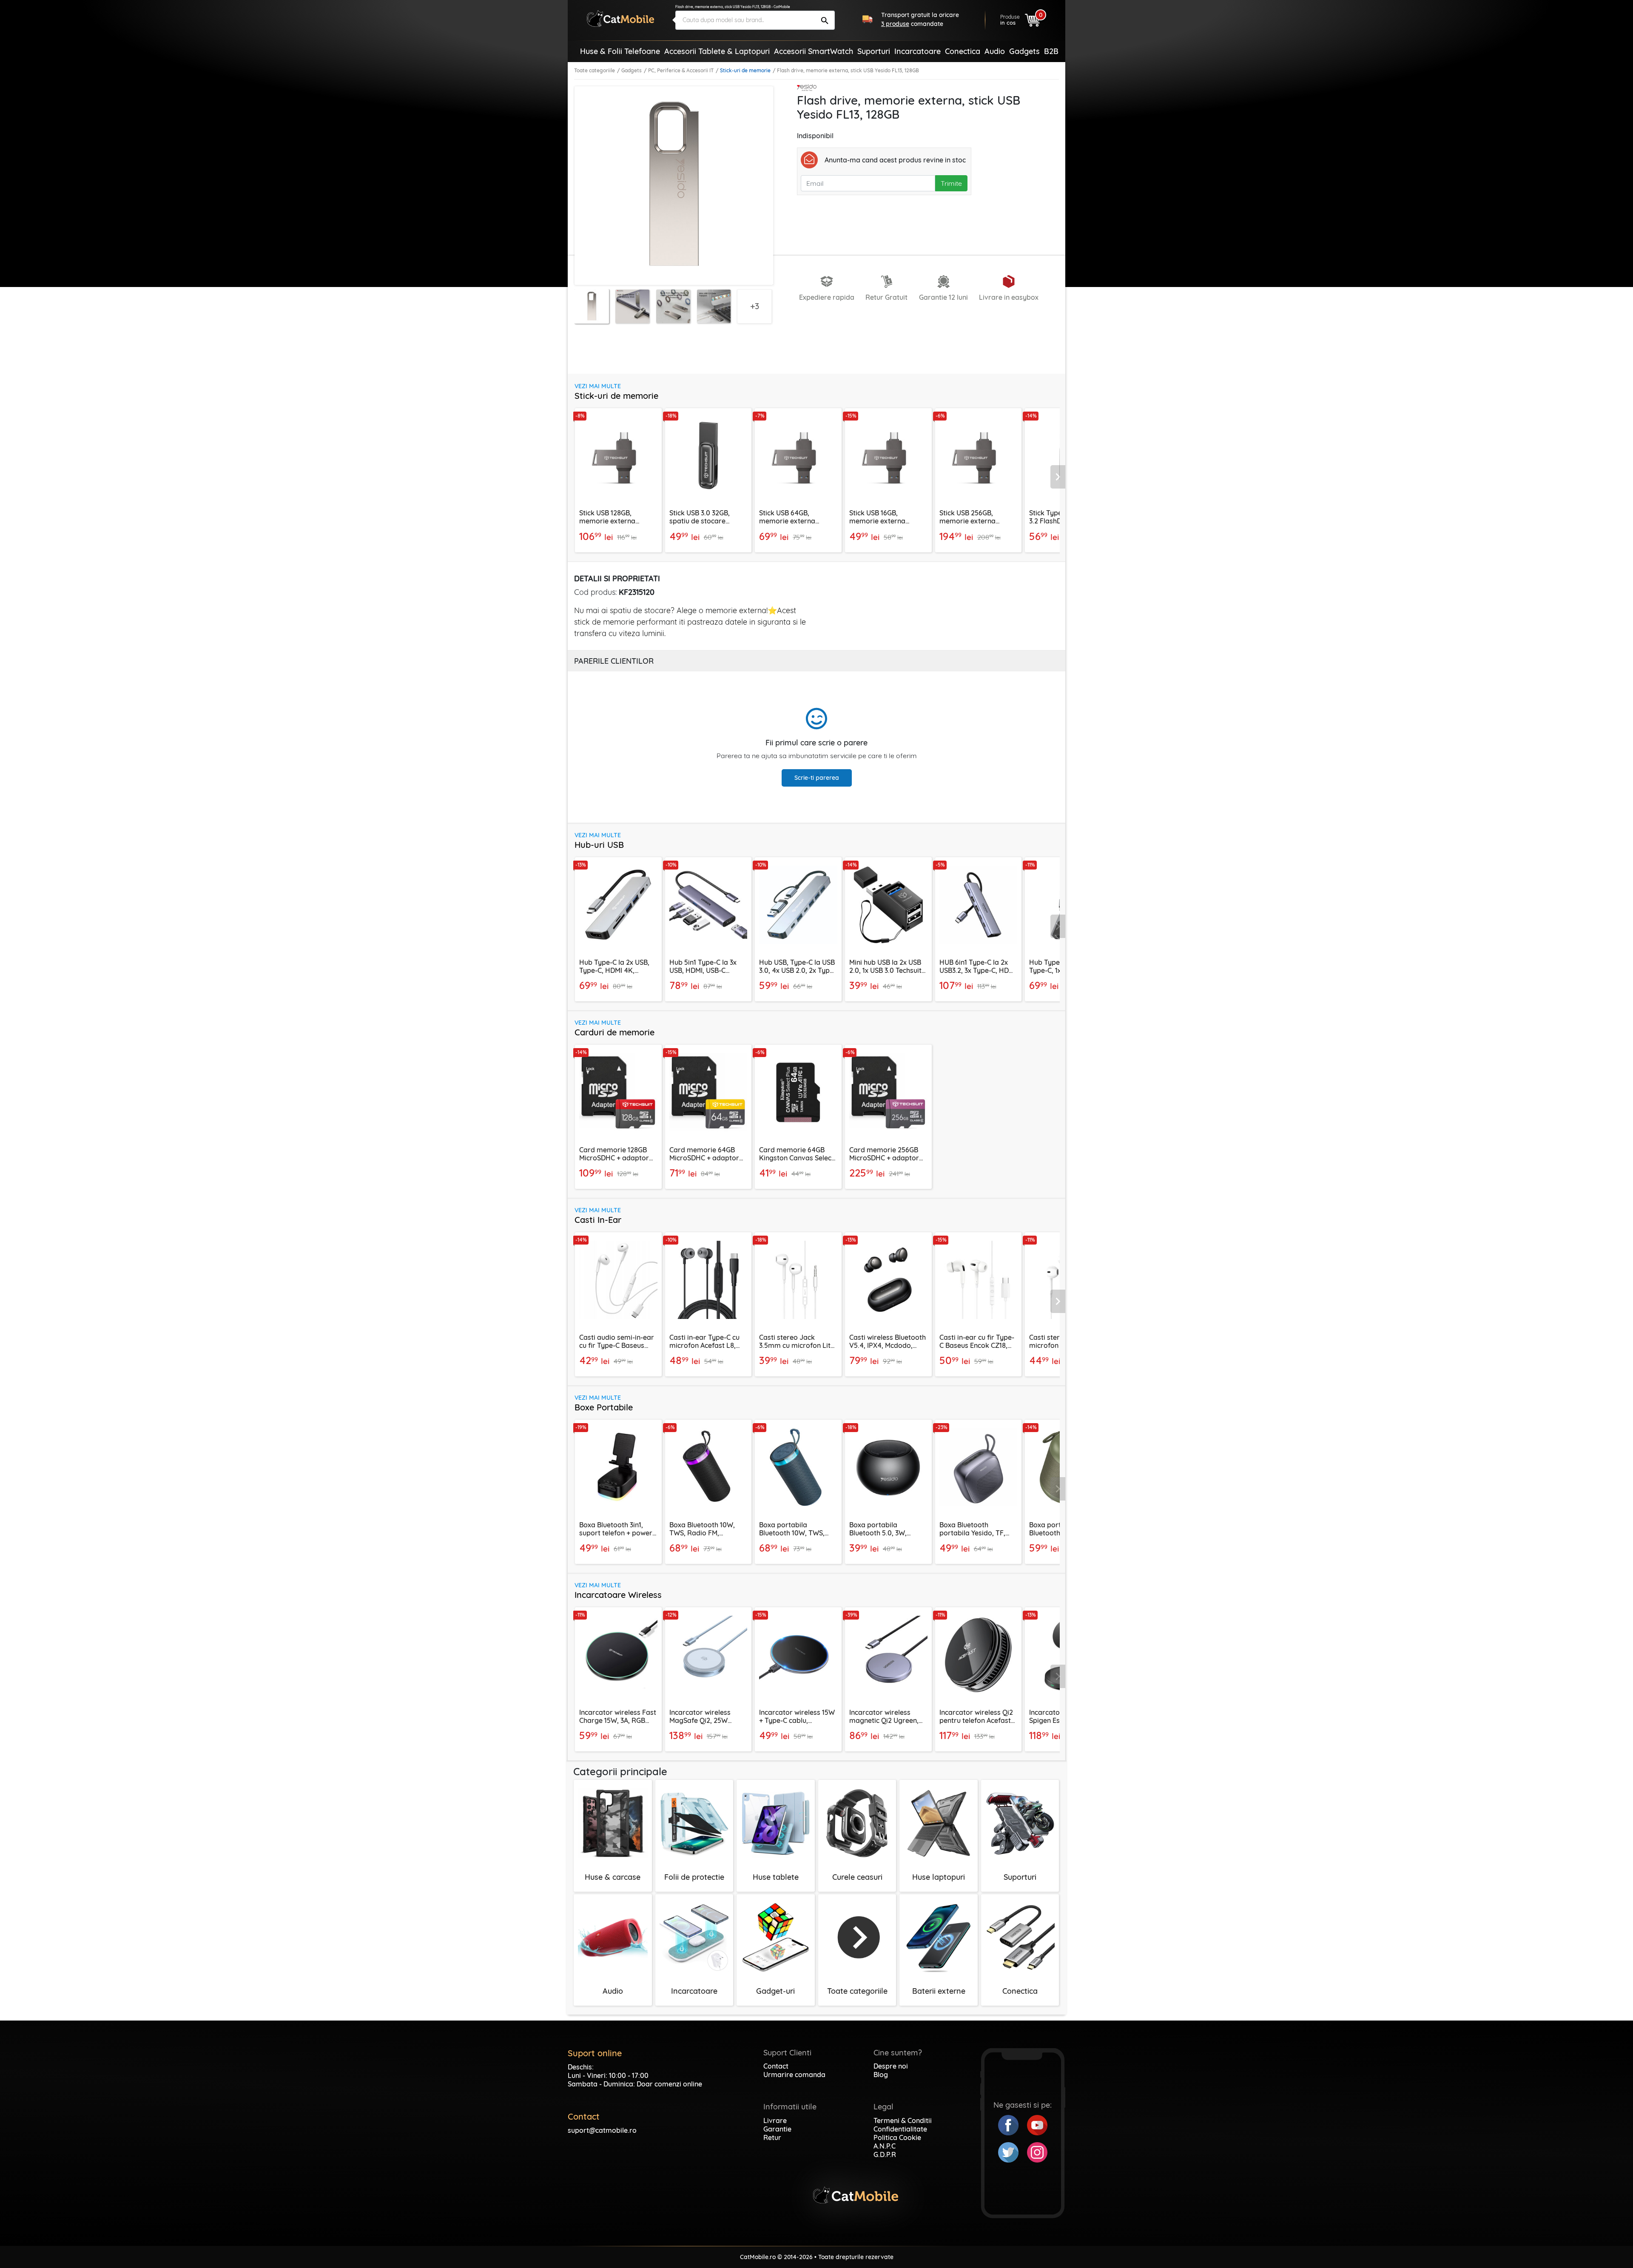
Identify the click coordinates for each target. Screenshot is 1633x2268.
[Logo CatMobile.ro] (620, 18)
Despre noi (891, 2066)
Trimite (951, 183)
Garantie (777, 2129)
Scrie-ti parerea (817, 778)
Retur (772, 2137)
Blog (881, 2075)
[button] (1058, 477)
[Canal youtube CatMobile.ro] (1037, 2124)
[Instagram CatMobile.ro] (1037, 2151)
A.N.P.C (885, 2146)
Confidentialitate (900, 2129)
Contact (776, 2066)
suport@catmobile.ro (602, 2130)
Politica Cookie (897, 2137)
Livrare (775, 2120)
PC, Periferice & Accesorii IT (681, 70)
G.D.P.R (885, 2154)
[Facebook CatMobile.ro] (1013, 2124)
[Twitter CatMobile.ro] (1013, 2151)
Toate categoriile (595, 70)
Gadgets (632, 70)
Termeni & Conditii (903, 2120)
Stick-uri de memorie (745, 70)
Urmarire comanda (794, 2075)
